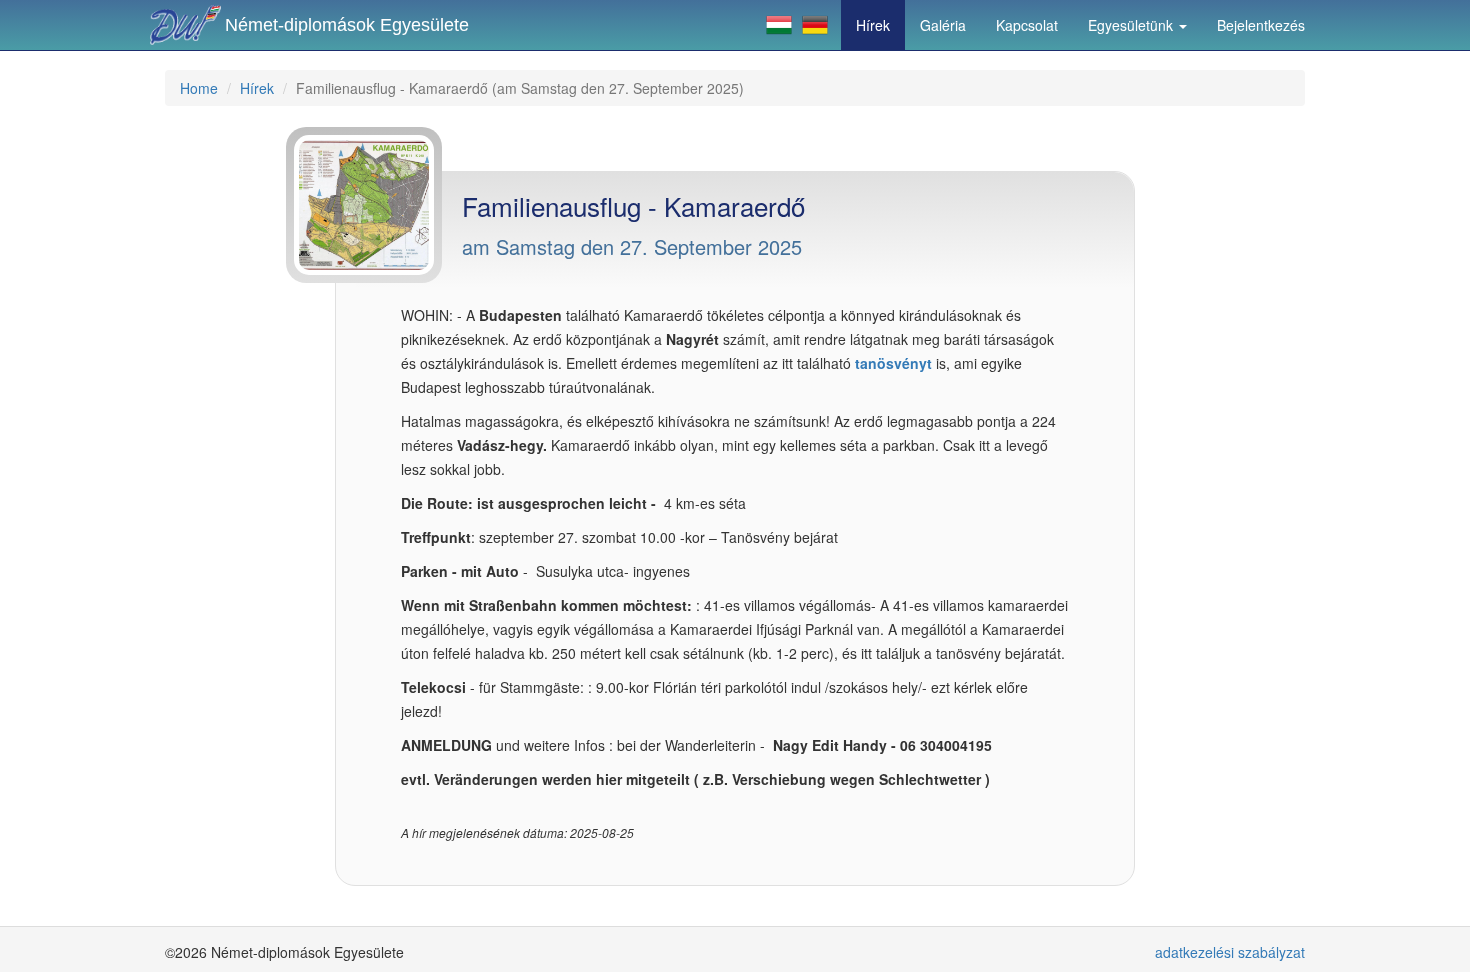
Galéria (943, 25)
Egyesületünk (1132, 25)
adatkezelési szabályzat (1230, 952)
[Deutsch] (815, 25)
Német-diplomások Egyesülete (347, 25)
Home (199, 88)
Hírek (873, 25)
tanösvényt (893, 363)
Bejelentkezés (1261, 25)
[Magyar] (779, 25)
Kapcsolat (1027, 25)
